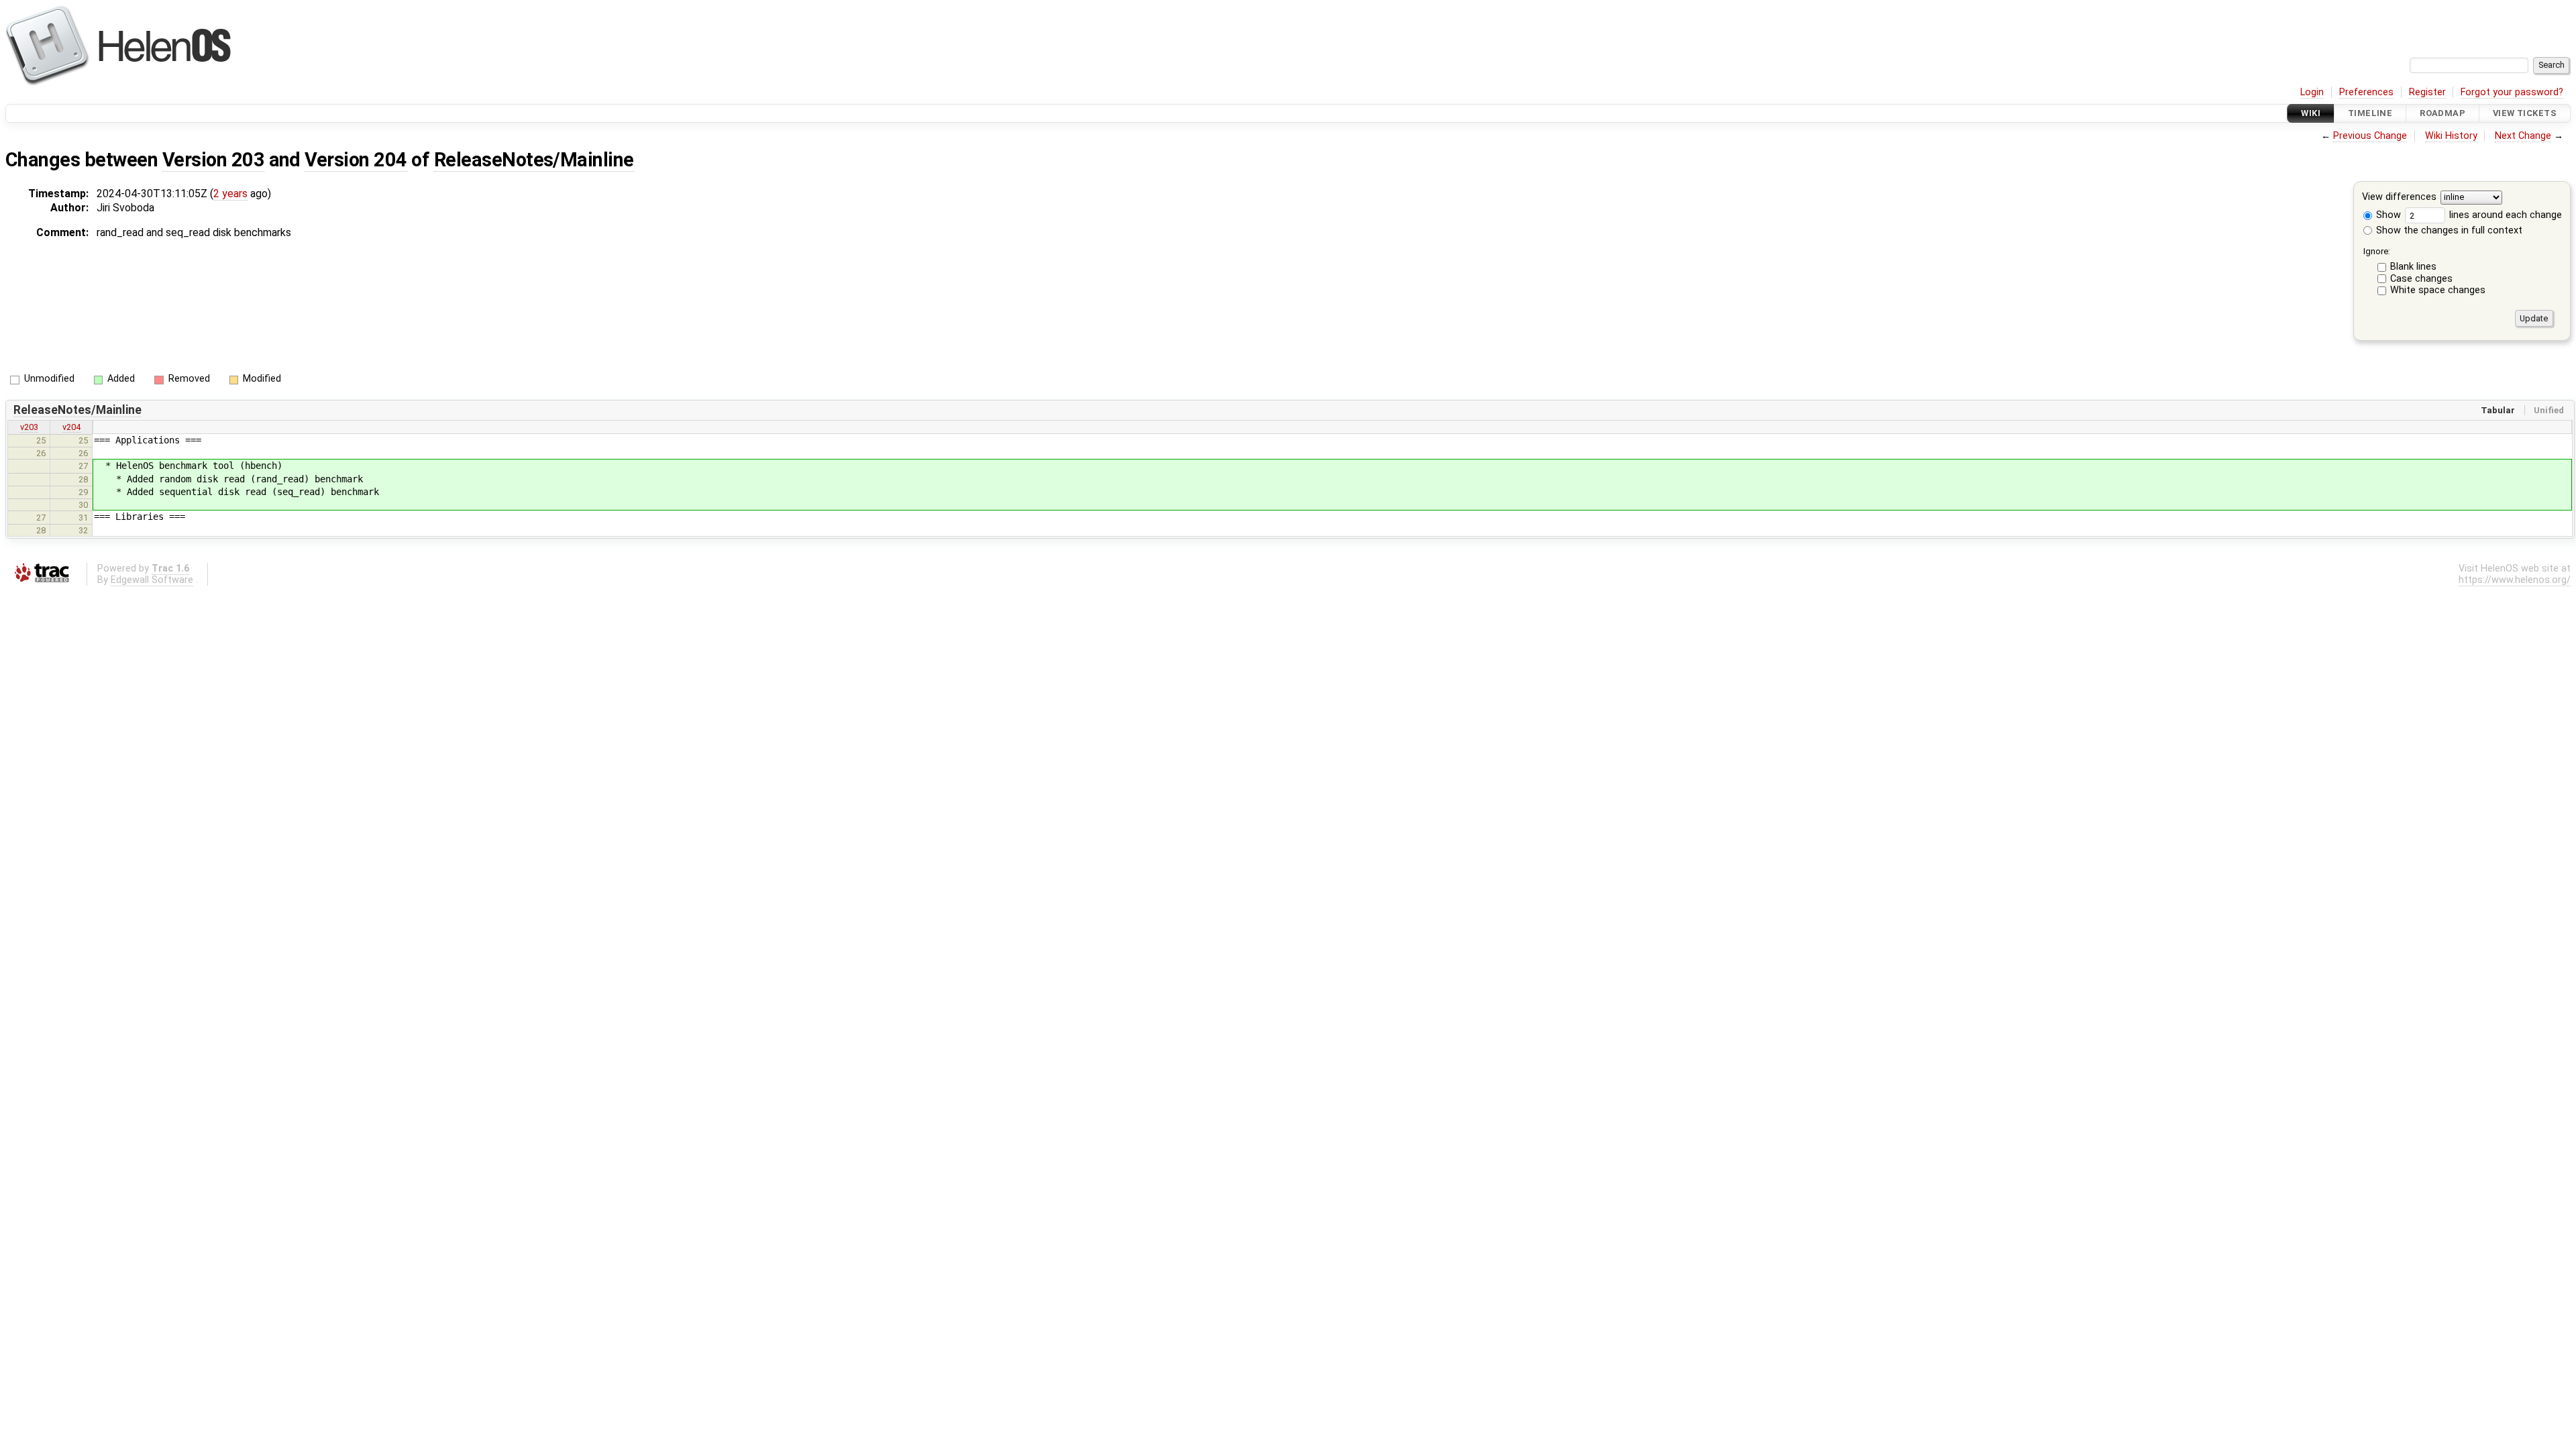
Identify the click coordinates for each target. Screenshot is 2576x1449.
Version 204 (356, 160)
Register (2427, 92)
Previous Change (2370, 136)
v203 (29, 427)
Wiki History (2451, 136)
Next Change (2523, 136)
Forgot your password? (2512, 92)
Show (2387, 215)
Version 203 (213, 160)
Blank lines (2413, 267)
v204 (71, 427)
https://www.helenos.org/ (2515, 580)
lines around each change (2504, 215)
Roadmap (2443, 113)
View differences (2399, 198)
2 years (230, 194)
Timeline (2370, 113)
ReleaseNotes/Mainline (534, 160)
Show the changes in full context (2448, 230)
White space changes (2438, 290)
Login (2312, 92)
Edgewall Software (152, 580)
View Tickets (2525, 113)
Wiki (2311, 113)
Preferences (2366, 92)
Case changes (2421, 279)
